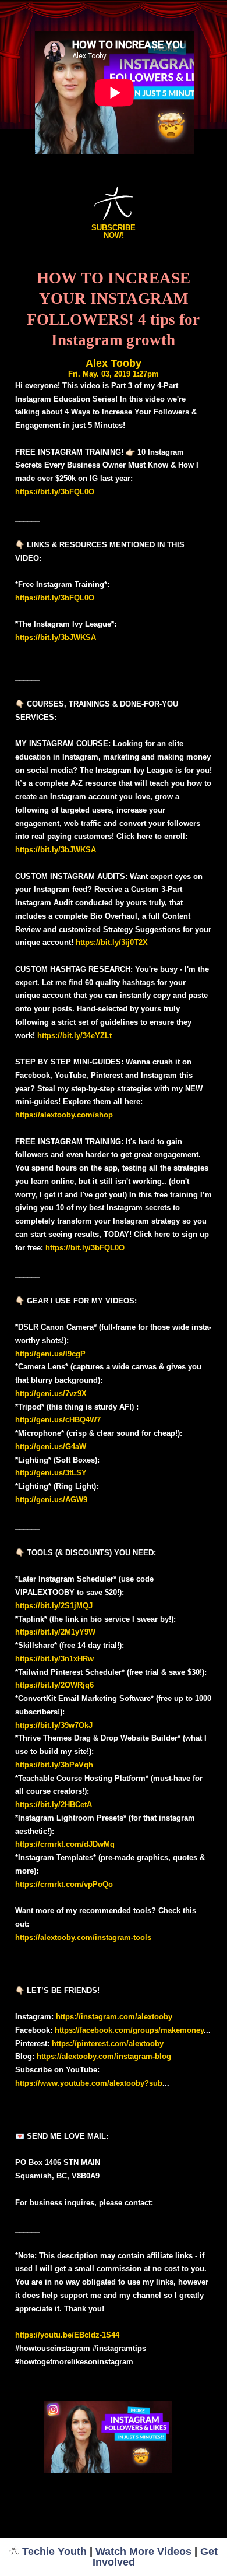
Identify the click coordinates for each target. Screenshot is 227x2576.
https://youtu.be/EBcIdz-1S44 (67, 2335)
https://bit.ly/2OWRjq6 (54, 1685)
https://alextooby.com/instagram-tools (83, 1937)
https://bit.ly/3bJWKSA (56, 637)
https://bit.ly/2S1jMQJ (54, 1606)
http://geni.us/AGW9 (51, 1500)
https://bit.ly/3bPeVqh (54, 1765)
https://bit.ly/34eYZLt (75, 1036)
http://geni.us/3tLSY (51, 1473)
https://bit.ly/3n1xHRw (54, 1659)
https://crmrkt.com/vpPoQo (64, 1884)
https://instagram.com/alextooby (114, 2017)
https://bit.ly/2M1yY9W (55, 1632)
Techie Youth (54, 2552)
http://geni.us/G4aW (51, 1447)
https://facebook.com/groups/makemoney (129, 2030)
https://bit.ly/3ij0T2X (112, 942)
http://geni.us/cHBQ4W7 (58, 1420)
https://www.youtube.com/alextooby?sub (89, 2083)
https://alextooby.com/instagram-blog (104, 2056)
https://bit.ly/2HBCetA (54, 1804)
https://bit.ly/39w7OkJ (54, 1725)
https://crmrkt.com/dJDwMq (65, 1844)
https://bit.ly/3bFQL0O (55, 492)
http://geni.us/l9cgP (50, 1354)
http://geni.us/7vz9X (51, 1394)
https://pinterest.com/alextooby (108, 2043)
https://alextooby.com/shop (64, 1115)
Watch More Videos (143, 2552)
